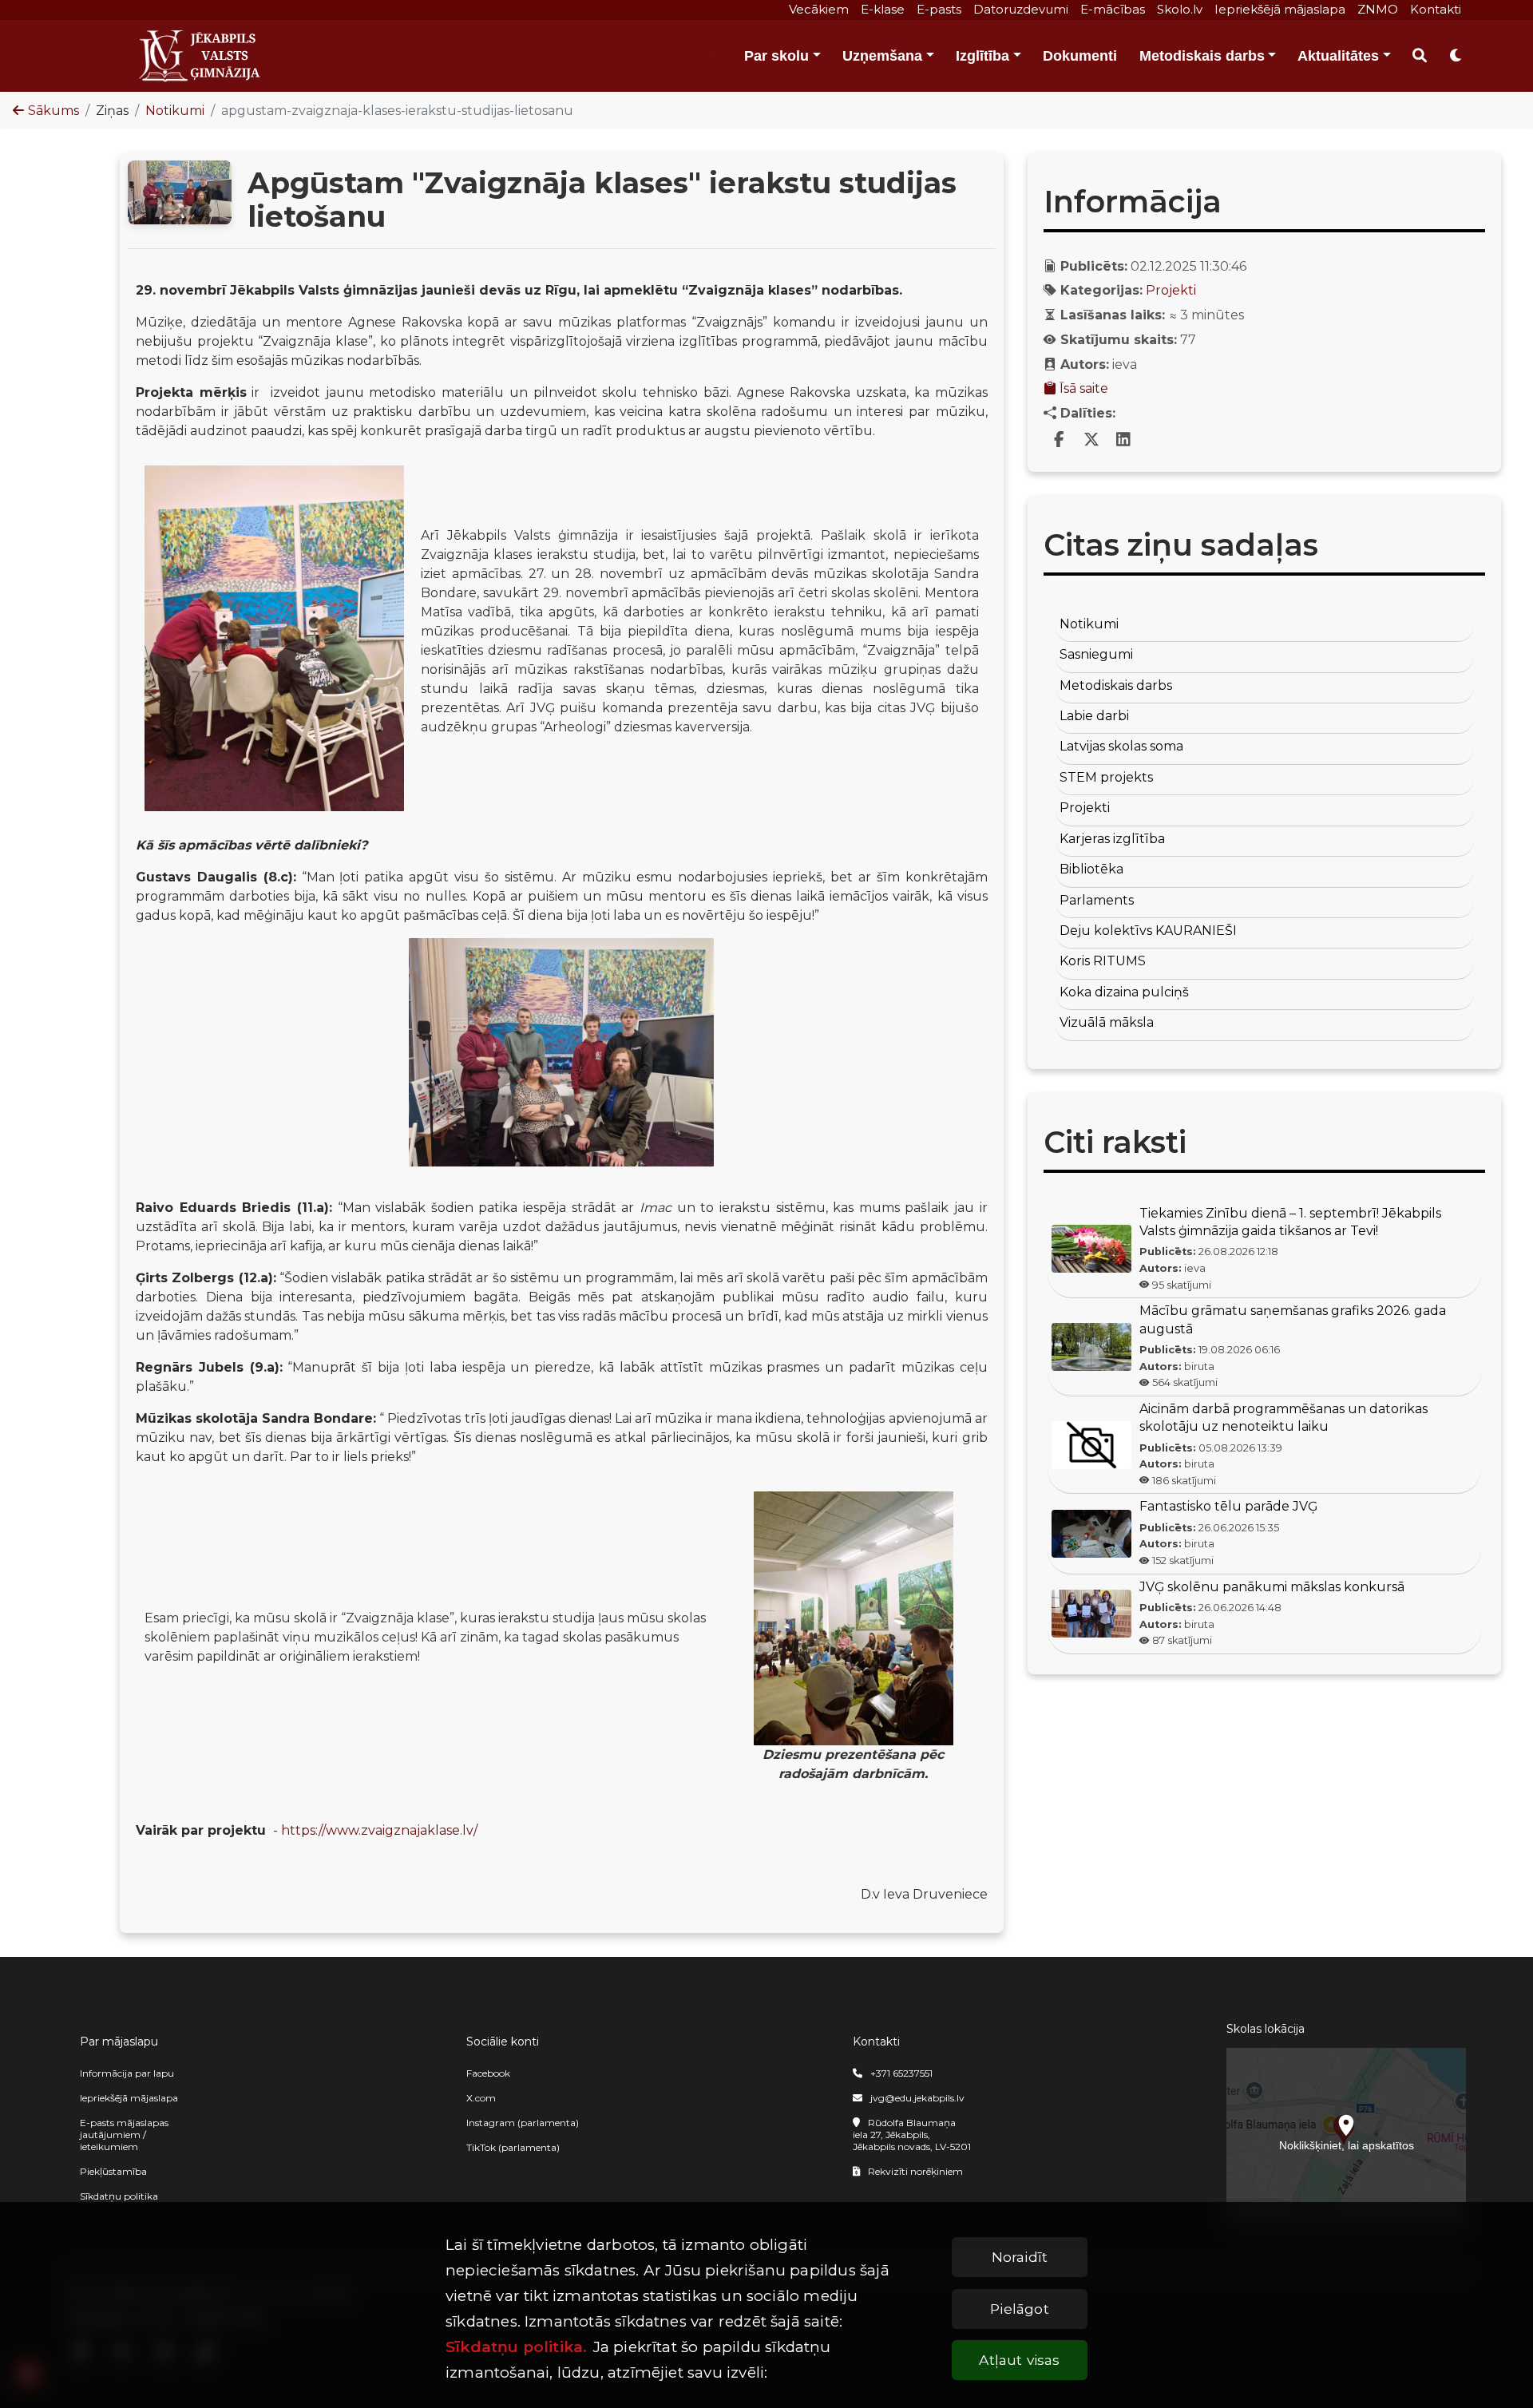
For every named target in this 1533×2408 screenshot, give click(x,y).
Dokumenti (1080, 56)
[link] (1060, 440)
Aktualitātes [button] (1338, 56)
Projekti (1171, 290)
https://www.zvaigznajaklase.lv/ (379, 1830)
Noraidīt (1020, 2257)
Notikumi (175, 111)
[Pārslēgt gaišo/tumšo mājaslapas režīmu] (1456, 56)
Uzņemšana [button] (882, 56)
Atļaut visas (1019, 2360)
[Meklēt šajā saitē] (1420, 56)
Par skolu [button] (776, 56)
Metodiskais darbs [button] (1202, 56)
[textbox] (562, 1099)
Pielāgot (1019, 2309)
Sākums (53, 111)
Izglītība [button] (982, 56)
